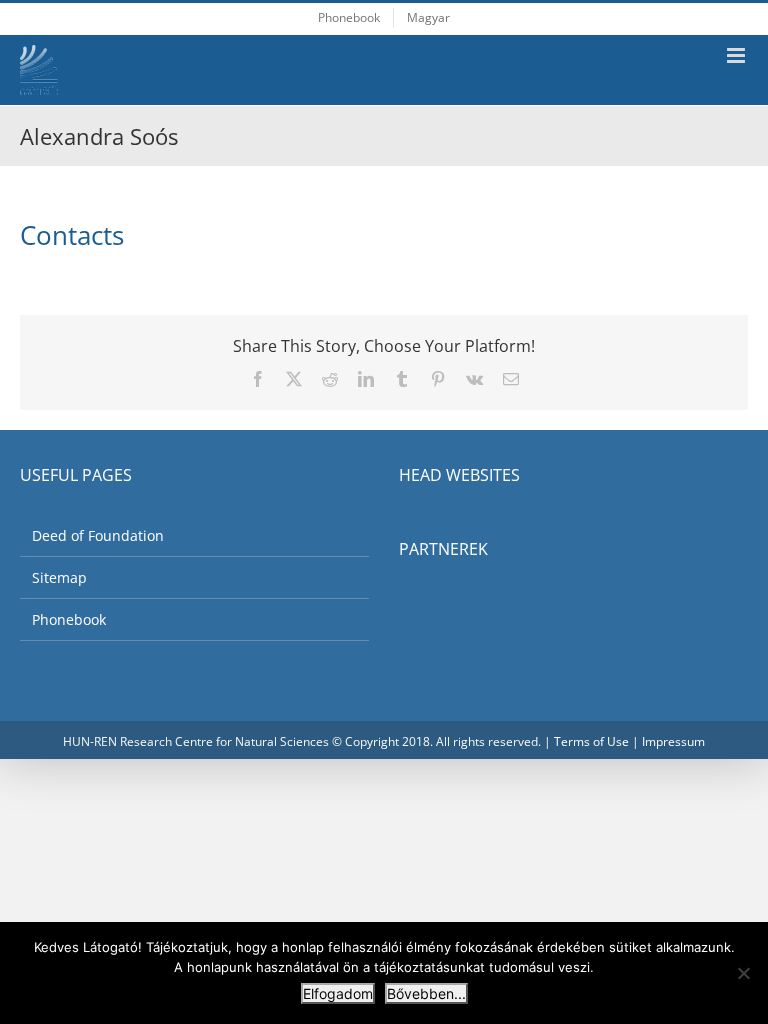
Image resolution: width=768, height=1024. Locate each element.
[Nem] (743, 973)
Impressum (673, 741)
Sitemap (59, 577)
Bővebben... (426, 993)
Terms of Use (591, 741)
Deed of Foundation (98, 535)
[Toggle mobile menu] (737, 55)
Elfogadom (338, 993)
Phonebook (69, 619)
